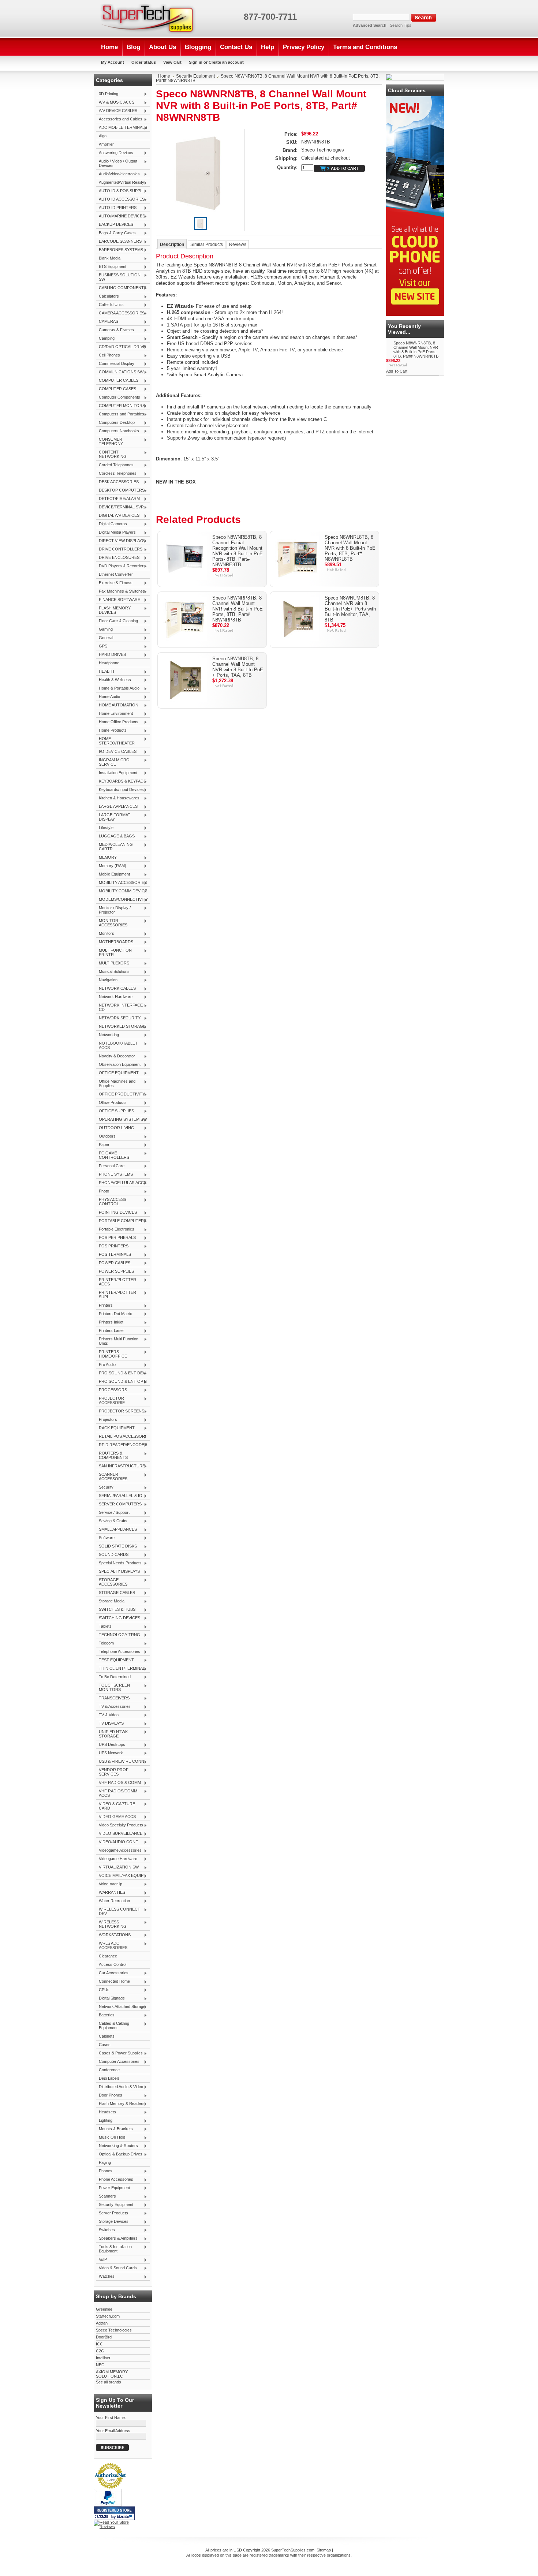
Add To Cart (397, 371)
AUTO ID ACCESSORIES (120, 199)
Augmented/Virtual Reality (120, 183)
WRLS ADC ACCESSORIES (112, 1945)
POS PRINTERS (112, 1246)
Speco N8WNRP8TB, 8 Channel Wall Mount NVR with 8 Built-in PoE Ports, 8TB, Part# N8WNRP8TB (238, 609)
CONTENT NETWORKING (111, 454)
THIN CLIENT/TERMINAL (120, 1669)
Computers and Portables (120, 414)
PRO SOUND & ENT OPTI (121, 1382)
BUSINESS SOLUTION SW (118, 277)
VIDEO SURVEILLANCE (119, 1834)
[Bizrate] (126, 2517)
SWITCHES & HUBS (116, 1610)
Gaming (104, 630)
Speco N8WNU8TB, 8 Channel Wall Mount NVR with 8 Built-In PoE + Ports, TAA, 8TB (238, 667)
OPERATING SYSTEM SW (121, 1120)
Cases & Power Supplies (119, 2053)
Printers (104, 1306)
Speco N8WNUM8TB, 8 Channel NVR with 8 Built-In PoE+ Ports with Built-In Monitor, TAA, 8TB (350, 609)
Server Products (112, 2213)
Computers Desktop (115, 423)
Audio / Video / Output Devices (117, 163)
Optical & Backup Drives (119, 2154)
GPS (102, 646)
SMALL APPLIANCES (116, 1530)
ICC (99, 2344)
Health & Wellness (113, 680)
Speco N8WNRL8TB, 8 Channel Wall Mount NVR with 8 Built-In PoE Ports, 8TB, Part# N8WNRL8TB (350, 548)
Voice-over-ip (109, 1884)
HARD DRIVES (111, 655)
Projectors (107, 1420)
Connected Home (113, 1982)
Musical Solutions (113, 972)
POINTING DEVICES (116, 1213)
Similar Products (207, 244)
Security (105, 1487)
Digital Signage (110, 1998)
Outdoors (106, 1136)
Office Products (111, 1103)
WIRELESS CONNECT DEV (118, 1911)
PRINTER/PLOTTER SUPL (116, 1295)
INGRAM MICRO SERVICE (113, 762)
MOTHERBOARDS (115, 942)
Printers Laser (110, 1331)
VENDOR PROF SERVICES (112, 1772)
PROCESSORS (111, 1390)
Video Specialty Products (119, 1825)
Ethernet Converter (116, 574)
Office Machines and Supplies (116, 1083)
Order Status (144, 62)
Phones (104, 2171)
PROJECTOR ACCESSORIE (110, 1400)
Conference (109, 2070)
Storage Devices (112, 2222)
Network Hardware (114, 997)
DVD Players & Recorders (121, 566)
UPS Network (109, 1753)
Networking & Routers (117, 2146)
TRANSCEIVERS (113, 1698)
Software (105, 1538)
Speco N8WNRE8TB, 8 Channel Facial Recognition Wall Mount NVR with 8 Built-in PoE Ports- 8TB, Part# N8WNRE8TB (238, 551)
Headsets (106, 2112)
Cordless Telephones (116, 474)
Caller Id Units (110, 305)
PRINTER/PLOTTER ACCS (116, 1282)
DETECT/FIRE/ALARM (118, 499)
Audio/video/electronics (118, 174)
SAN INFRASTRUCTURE (120, 1466)
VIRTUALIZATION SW (117, 1867)
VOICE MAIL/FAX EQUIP (120, 1876)
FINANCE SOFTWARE (118, 600)
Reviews (238, 244)
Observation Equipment (118, 1065)
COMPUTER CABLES (117, 381)
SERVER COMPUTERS (119, 1504)
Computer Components (118, 397)
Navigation (107, 980)
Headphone (109, 663)
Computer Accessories (118, 2062)
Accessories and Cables (119, 119)
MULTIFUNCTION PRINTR (114, 952)
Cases (105, 2045)
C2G (100, 2351)
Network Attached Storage (121, 2007)
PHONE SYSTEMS (114, 1175)
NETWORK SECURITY (118, 1018)
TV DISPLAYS (110, 1724)
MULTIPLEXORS (113, 963)
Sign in (196, 62)
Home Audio (108, 697)
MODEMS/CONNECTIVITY (122, 900)
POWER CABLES (113, 1263)
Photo (102, 1191)
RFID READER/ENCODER (122, 1445)
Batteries (105, 2015)
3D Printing (107, 94)
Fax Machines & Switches (120, 591)
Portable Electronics (115, 1229)
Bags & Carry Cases (116, 233)
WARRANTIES (111, 1893)
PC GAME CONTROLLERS (113, 1155)
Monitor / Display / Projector (113, 910)
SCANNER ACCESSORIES (112, 1476)
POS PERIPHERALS (116, 1238)
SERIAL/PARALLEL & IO (119, 1496)
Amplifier (106, 144)
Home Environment (114, 714)
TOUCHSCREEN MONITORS (113, 1687)
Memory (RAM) (111, 866)
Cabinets (107, 2036)
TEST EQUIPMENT (115, 1660)
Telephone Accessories (118, 1652)
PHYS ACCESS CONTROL (111, 1202)
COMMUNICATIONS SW (120, 372)
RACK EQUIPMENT (115, 1428)
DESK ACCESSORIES (117, 482)
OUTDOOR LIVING (115, 1128)
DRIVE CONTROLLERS (119, 549)
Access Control (113, 1964)
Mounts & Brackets (114, 2129)
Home (164, 76)
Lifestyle (105, 828)
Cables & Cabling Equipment (113, 2026)
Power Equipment (113, 2188)
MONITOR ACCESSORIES (112, 923)
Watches (105, 2277)
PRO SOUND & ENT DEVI (121, 1373)
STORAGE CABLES (115, 1593)
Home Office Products (117, 722)
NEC (100, 2365)
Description (172, 244)
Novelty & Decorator (115, 1056)
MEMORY (106, 858)
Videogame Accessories (119, 1851)
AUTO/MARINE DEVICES (120, 216)
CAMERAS (107, 322)
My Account (113, 62)
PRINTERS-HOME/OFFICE (111, 1354)
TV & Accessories (113, 1707)
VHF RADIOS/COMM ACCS (117, 1793)
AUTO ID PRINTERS (116, 208)
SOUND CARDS (112, 1555)
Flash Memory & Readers (120, 2104)
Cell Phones (108, 355)
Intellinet (103, 2358)
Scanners (106, 2196)
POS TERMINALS (113, 1255)
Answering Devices (115, 153)
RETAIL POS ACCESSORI (121, 1437)
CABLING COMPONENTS (121, 288)
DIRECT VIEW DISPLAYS (120, 541)
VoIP (101, 2260)
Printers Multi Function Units (117, 1341)
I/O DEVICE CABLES (116, 752)
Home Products (111, 731)
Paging (105, 2162)
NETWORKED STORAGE (121, 1027)
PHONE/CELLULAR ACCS (121, 1183)
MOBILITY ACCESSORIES (121, 883)
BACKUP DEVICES (115, 225)
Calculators (107, 296)
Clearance (108, 1956)
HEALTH (105, 672)
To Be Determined (113, 1677)
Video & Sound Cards (116, 2268)
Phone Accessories (115, 2180)
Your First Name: (111, 2418)
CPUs (103, 1990)
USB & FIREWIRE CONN (120, 1762)
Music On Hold (111, 2138)
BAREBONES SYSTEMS (119, 250)
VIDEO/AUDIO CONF (117, 1842)
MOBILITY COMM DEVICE (122, 891)
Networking (107, 1035)
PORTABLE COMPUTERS (121, 1221)
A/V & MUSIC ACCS (115, 102)
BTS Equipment (111, 267)
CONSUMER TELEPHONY (109, 441)
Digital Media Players (116, 533)
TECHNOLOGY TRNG (118, 1635)
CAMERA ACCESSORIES (120, 313)
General (104, 638)
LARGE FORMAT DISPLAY (113, 817)
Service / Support (113, 1513)
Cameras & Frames (115, 330)
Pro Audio (106, 1365)
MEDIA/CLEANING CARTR (114, 847)
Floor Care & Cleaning (117, 621)
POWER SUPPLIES (115, 1272)
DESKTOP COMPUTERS (120, 490)
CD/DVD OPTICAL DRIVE (121, 347)
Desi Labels (109, 2078)
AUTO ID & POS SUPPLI (120, 191)
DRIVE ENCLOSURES (118, 558)
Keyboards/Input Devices (120, 790)
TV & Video (107, 1715)
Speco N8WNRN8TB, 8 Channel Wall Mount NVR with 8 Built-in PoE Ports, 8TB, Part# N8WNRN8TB (416, 350)
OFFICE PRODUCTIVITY (120, 1094)
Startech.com (108, 2316)
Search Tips (401, 25)
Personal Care (110, 1166)
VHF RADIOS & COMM (118, 1783)
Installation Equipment (117, 773)
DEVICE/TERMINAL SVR (120, 507)
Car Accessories (112, 1973)
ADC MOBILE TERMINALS (122, 128)
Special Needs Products (119, 1563)
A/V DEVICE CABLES (117, 111)
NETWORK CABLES (116, 989)
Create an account (226, 62)
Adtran (102, 2323)
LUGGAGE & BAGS (115, 836)
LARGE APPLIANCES (117, 807)
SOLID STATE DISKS (116, 1546)
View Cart (172, 62)
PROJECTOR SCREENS (120, 1411)
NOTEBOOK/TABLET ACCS (117, 1045)
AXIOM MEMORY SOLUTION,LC (112, 2374)
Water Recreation (113, 1901)
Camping (105, 339)
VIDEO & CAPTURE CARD (115, 1806)
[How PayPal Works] (108, 2505)
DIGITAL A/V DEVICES (118, 516)
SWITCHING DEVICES (118, 1618)
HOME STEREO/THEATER (115, 741)
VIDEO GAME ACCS (116, 1817)
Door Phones (109, 2095)
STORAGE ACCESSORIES (112, 1582)
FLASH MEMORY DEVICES (113, 610)
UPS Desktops (111, 1745)
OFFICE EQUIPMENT (117, 1073)
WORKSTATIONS (113, 1935)
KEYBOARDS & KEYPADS (121, 781)
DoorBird (104, 2337)
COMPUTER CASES (116, 389)
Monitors (105, 934)
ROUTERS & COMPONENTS (112, 1455)
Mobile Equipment (113, 874)
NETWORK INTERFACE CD (119, 1007)
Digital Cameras (111, 524)
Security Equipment (115, 2205)
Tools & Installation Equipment (114, 2249)
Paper (103, 1145)
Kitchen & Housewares (118, 798)
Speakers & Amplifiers (117, 2239)
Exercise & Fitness (114, 583)
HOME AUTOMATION (117, 705)
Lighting (104, 2121)
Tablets (104, 1627)
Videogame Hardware (117, 1859)
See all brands (109, 2382)
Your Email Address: (114, 2431)
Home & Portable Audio (118, 688)
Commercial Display (115, 364)
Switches (105, 2230)
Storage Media (110, 1601)
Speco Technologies (114, 2330)
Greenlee (104, 2309)
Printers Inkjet (110, 1322)
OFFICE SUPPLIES (115, 1111)
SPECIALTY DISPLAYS (118, 1572)
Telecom (105, 1643)
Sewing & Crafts (112, 1521)
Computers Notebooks (117, 431)
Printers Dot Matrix (114, 1314)
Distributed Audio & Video (119, 2087)
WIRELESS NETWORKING (111, 1924)
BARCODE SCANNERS (119, 242)
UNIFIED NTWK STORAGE (112, 1734)
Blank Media (108, 258)
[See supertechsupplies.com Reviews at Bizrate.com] (114, 2513)
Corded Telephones (115, 465)
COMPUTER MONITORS (120, 406)
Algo (103, 136)
